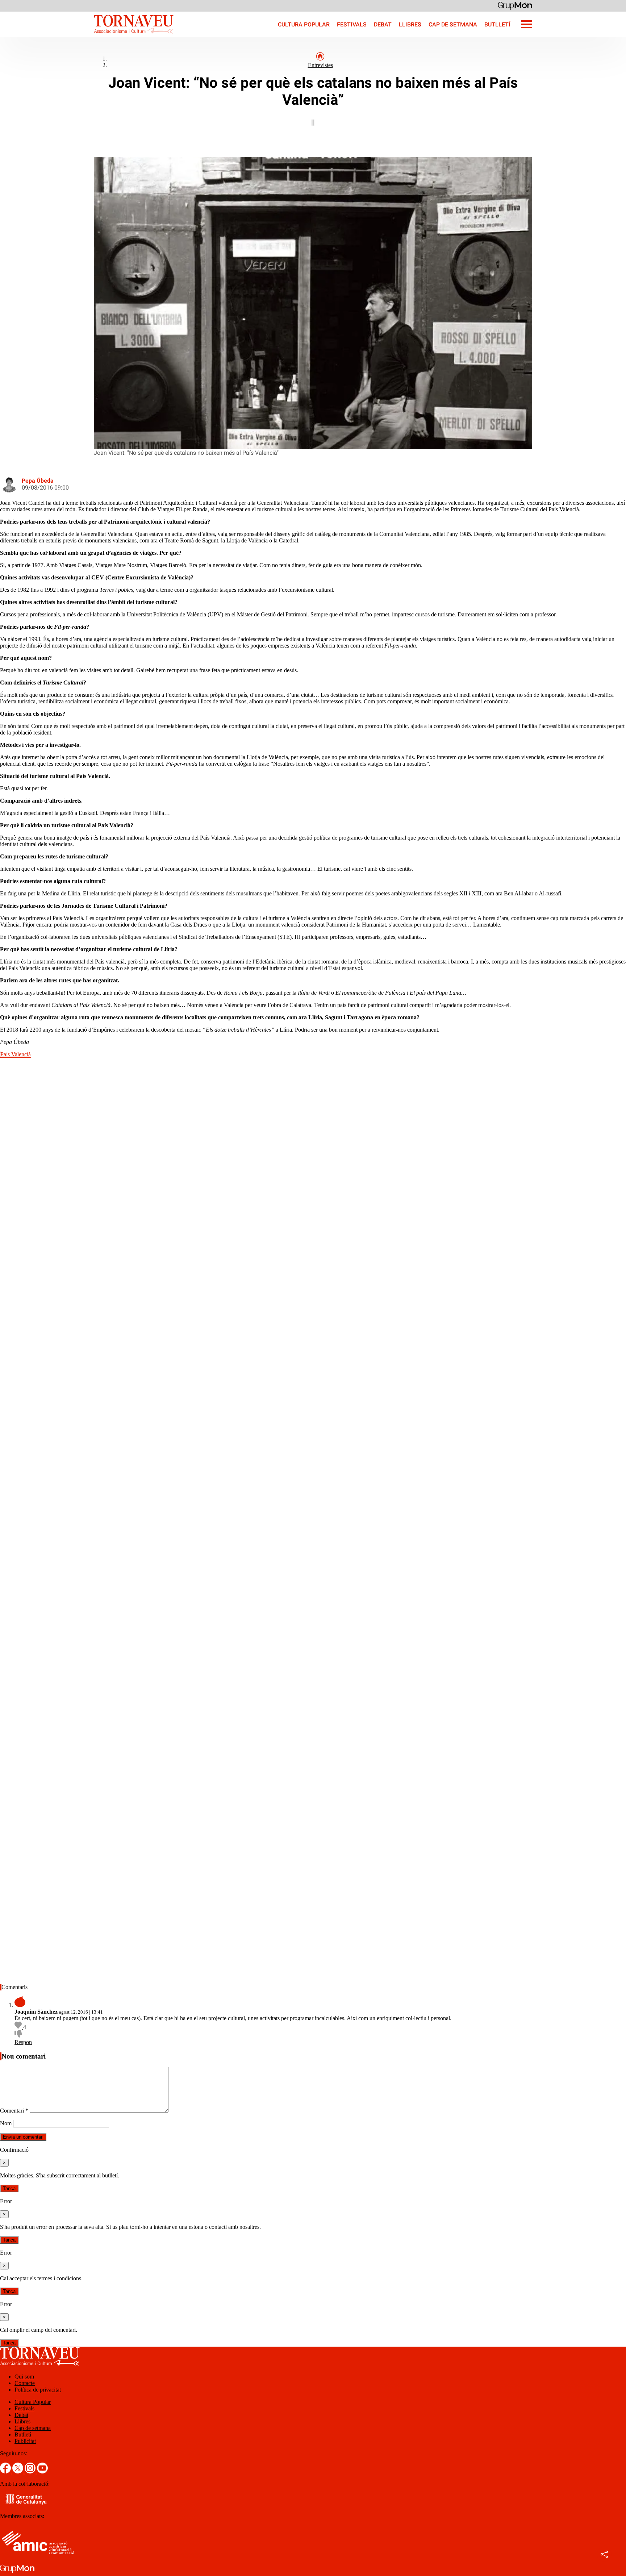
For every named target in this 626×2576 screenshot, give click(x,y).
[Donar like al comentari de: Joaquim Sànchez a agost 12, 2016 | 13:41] (19, 2027)
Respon (23, 2042)
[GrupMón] (515, 5)
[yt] (42, 2471)
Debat (383, 24)
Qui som (24, 2377)
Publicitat (25, 2441)
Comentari (14, 2111)
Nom (6, 2123)
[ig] (31, 2471)
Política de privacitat (38, 2390)
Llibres (410, 24)
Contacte (25, 2383)
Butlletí (497, 24)
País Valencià (16, 1054)
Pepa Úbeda (38, 481)
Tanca (9, 2188)
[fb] (6, 2471)
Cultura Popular (304, 24)
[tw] (18, 2471)
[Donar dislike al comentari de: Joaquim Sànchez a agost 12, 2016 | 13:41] (18, 2036)
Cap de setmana (453, 24)
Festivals (352, 24)
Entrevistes (320, 65)
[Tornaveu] (87, 35)
